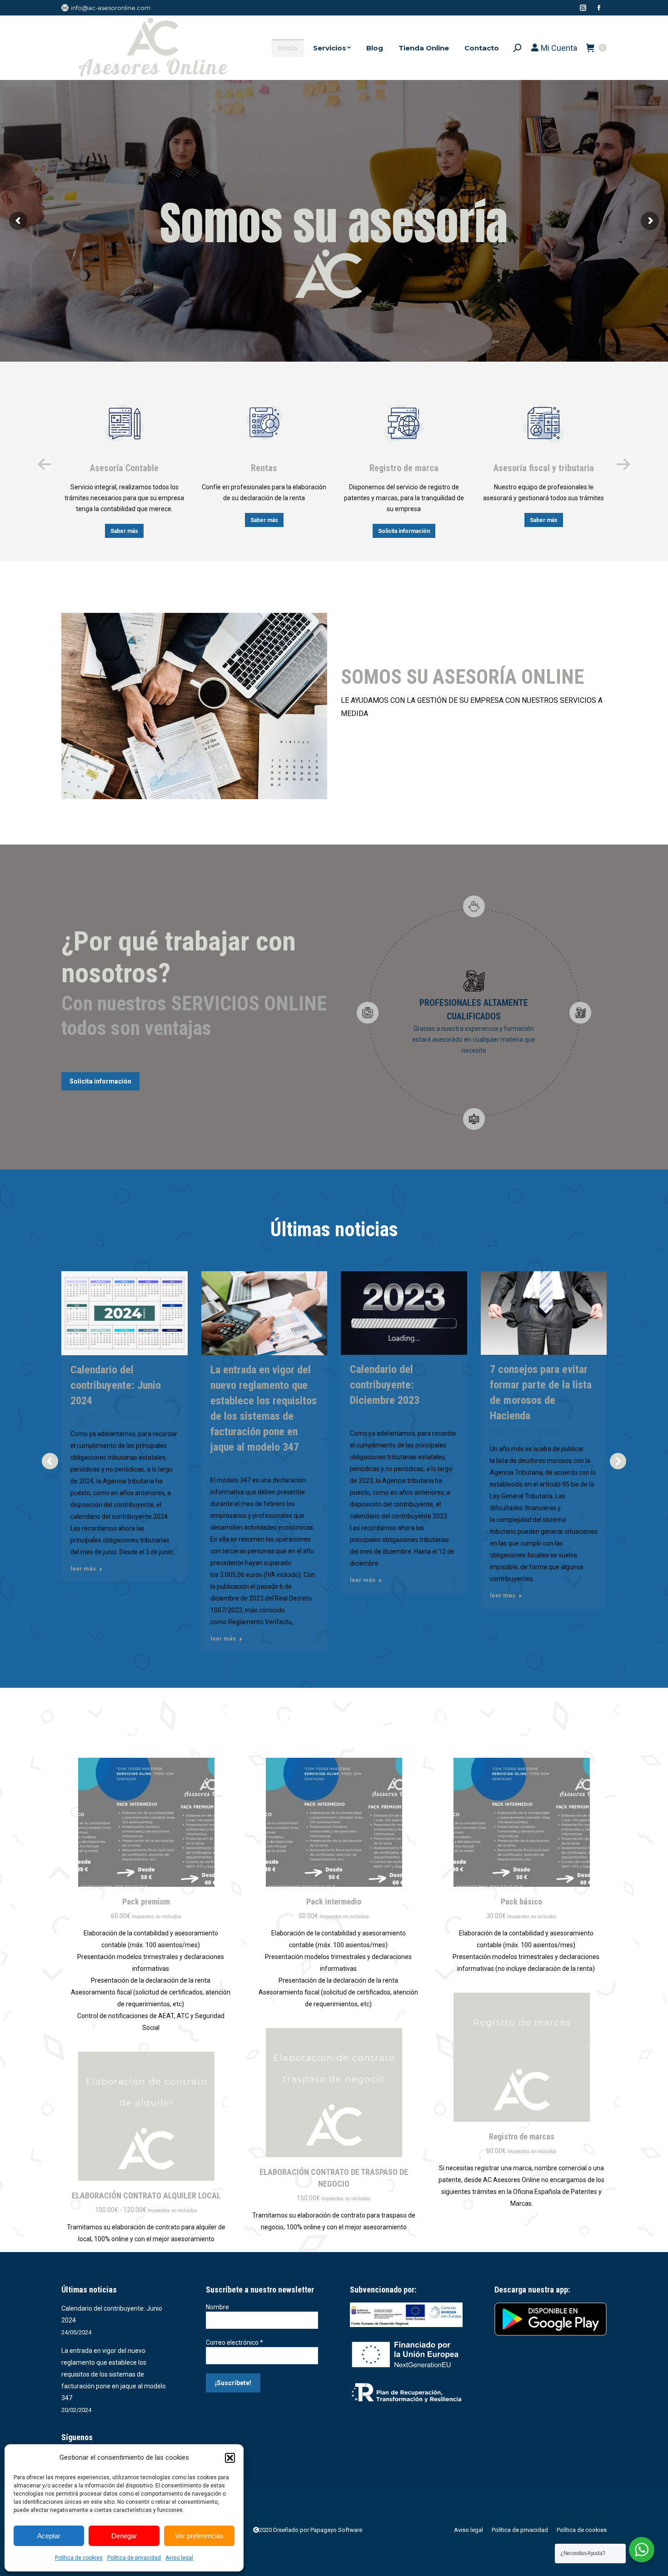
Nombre (217, 2307)
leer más (83, 1569)
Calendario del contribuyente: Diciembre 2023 (385, 1385)
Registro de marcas (522, 2136)
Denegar (124, 2536)
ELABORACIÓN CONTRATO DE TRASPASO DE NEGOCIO (334, 2178)
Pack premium (146, 1902)
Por (102, 1416)
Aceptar (49, 2536)
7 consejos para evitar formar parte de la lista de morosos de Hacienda (541, 1392)
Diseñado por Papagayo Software (318, 2530)
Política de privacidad (134, 2558)
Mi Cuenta (558, 48)
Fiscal (78, 1416)
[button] (230, 2458)
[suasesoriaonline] (194, 706)
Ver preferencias (199, 2536)
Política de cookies (79, 2558)
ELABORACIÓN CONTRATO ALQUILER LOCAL (146, 2196)
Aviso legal (179, 2558)
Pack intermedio (334, 1902)
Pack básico (521, 1902)
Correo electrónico (234, 2342)
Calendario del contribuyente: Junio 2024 (116, 1385)
